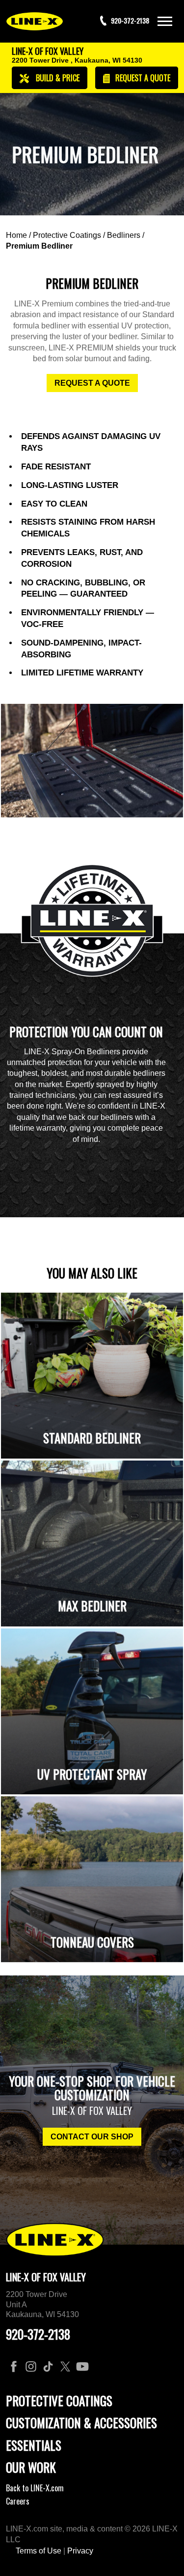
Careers (18, 2501)
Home (16, 235)
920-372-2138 (38, 2334)
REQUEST (142, 78)
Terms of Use (39, 2551)
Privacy (80, 2551)
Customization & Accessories (81, 2423)
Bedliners (124, 235)
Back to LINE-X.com (35, 2488)
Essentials (34, 2445)
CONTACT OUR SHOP (92, 2137)
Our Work (31, 2467)
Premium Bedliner (39, 246)
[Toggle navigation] (165, 21)
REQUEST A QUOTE (92, 383)
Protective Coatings (67, 235)
